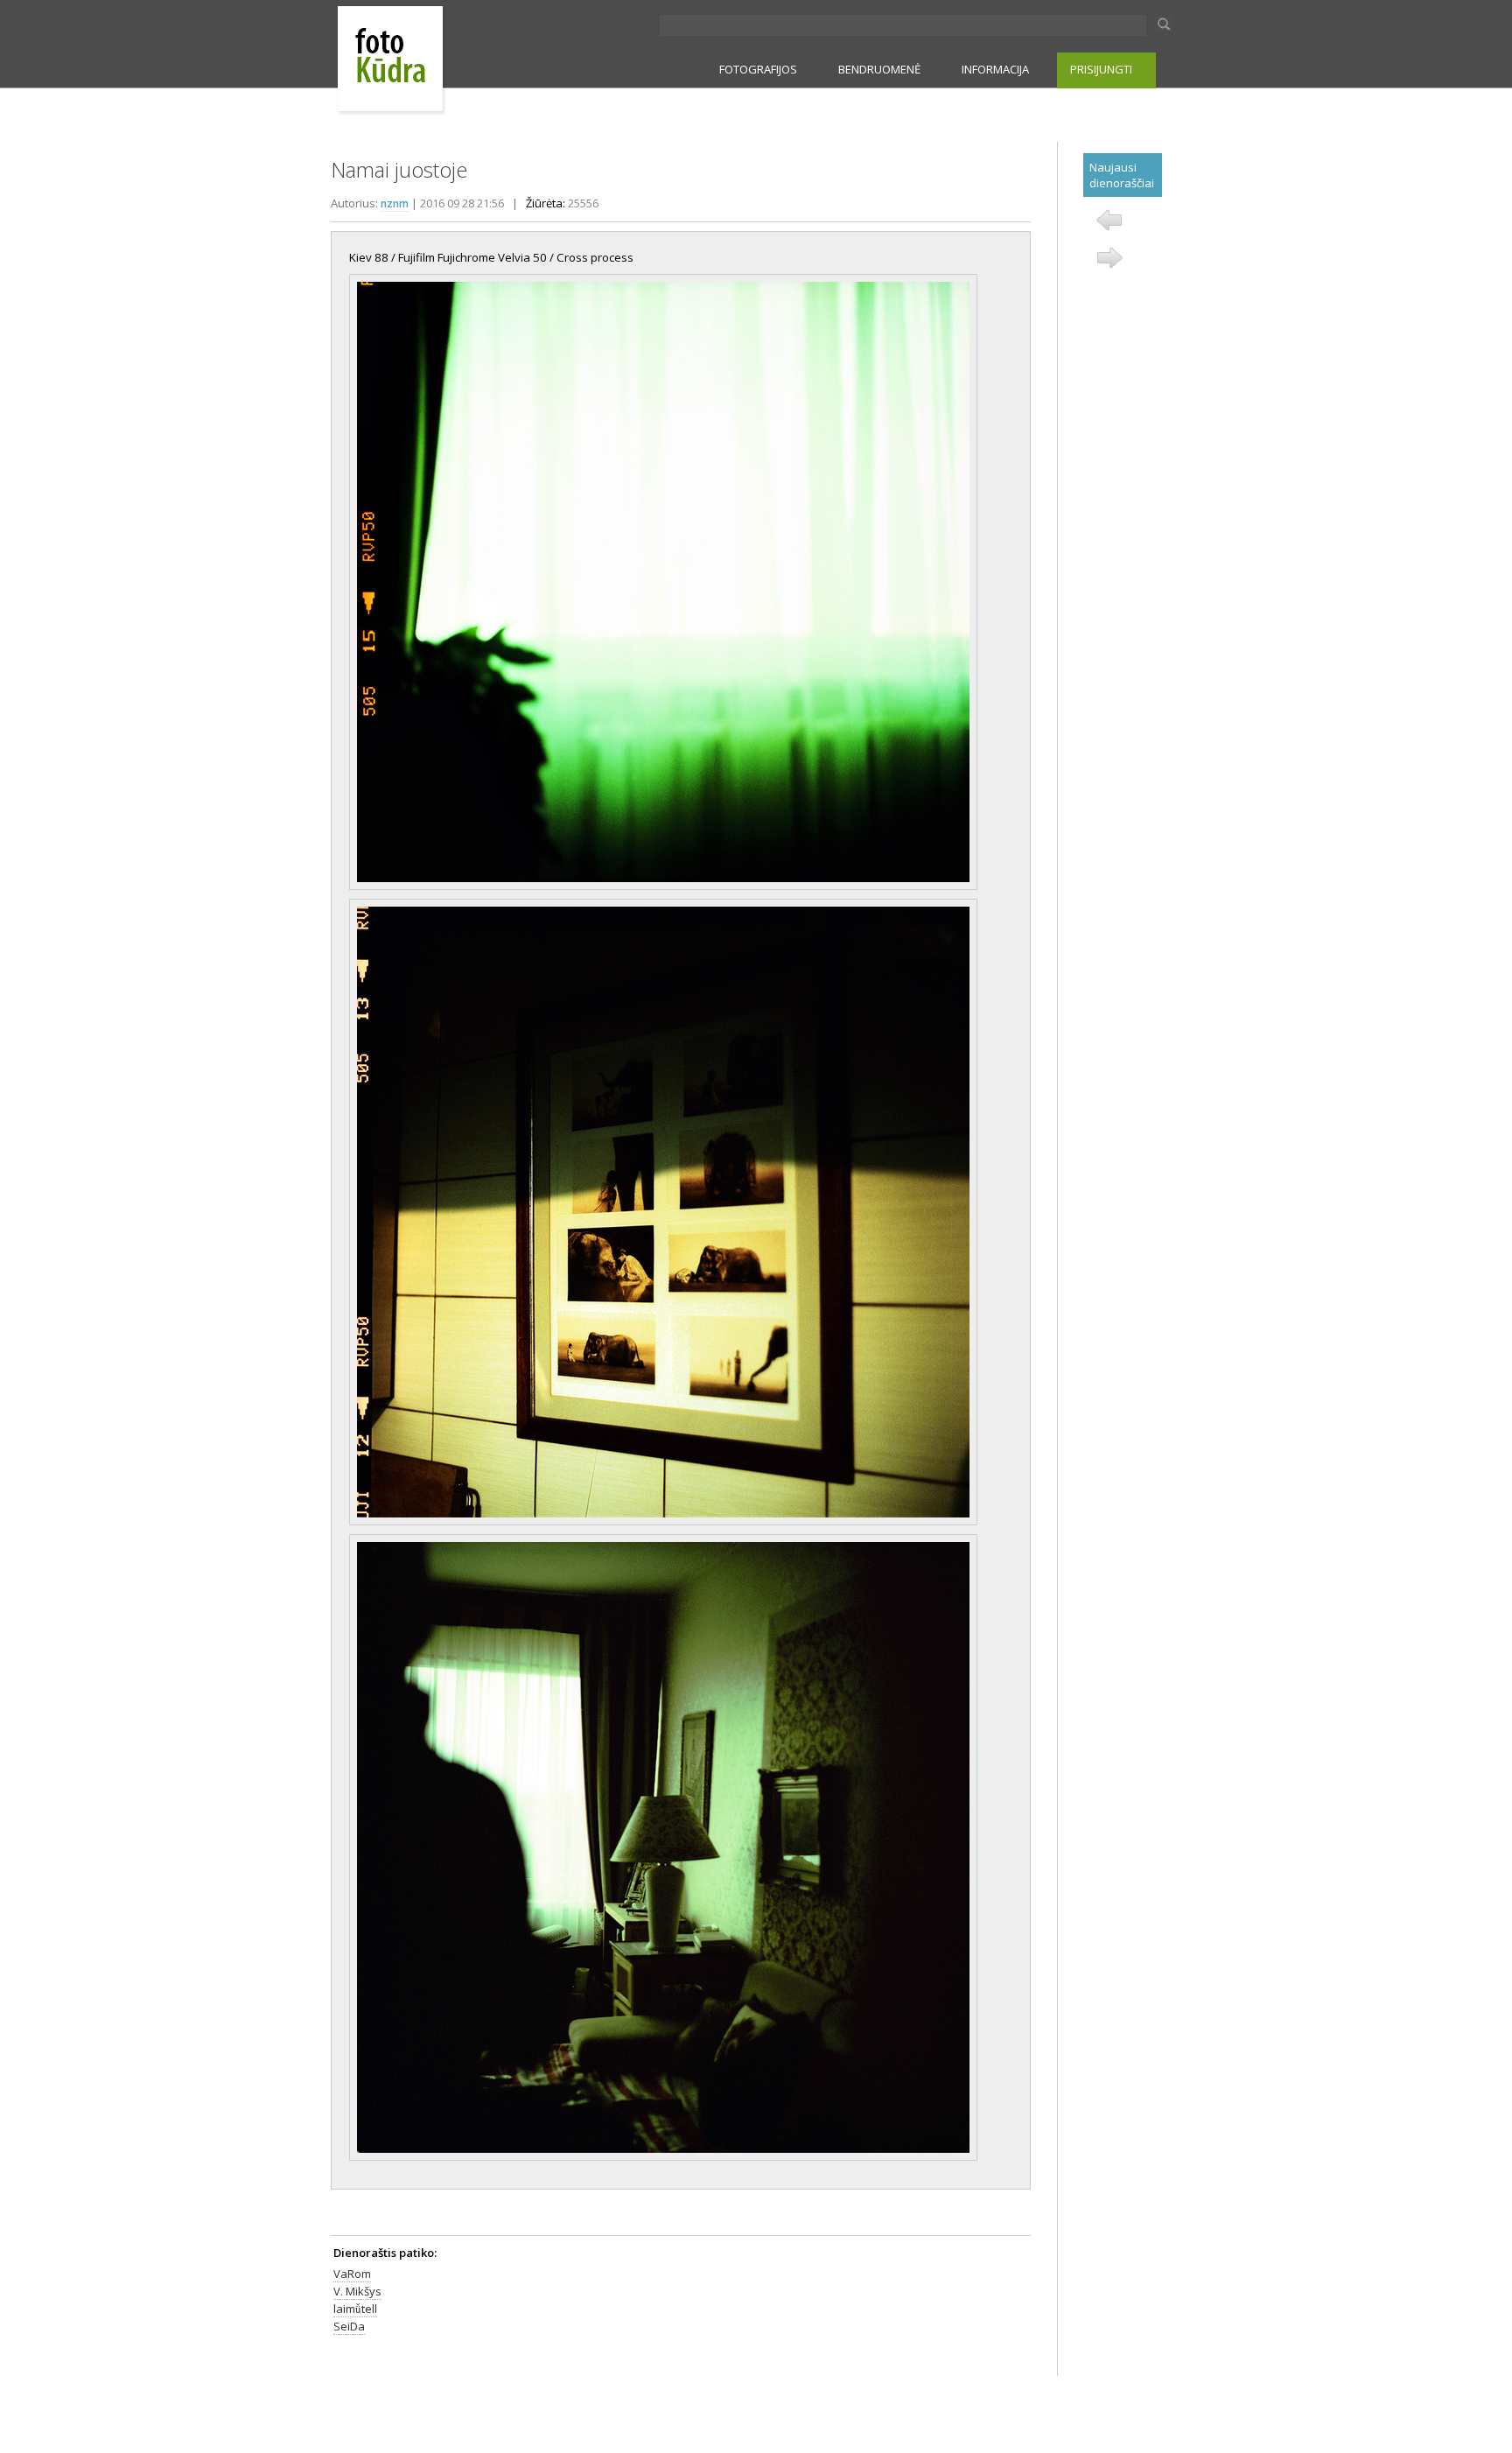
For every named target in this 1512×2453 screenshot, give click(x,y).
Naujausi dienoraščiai (1122, 175)
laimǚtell (355, 2309)
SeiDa (349, 2326)
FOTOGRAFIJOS (758, 69)
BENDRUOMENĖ (879, 69)
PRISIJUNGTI (1101, 69)
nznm (395, 203)
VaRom (352, 2274)
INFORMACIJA (995, 69)
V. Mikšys (357, 2291)
